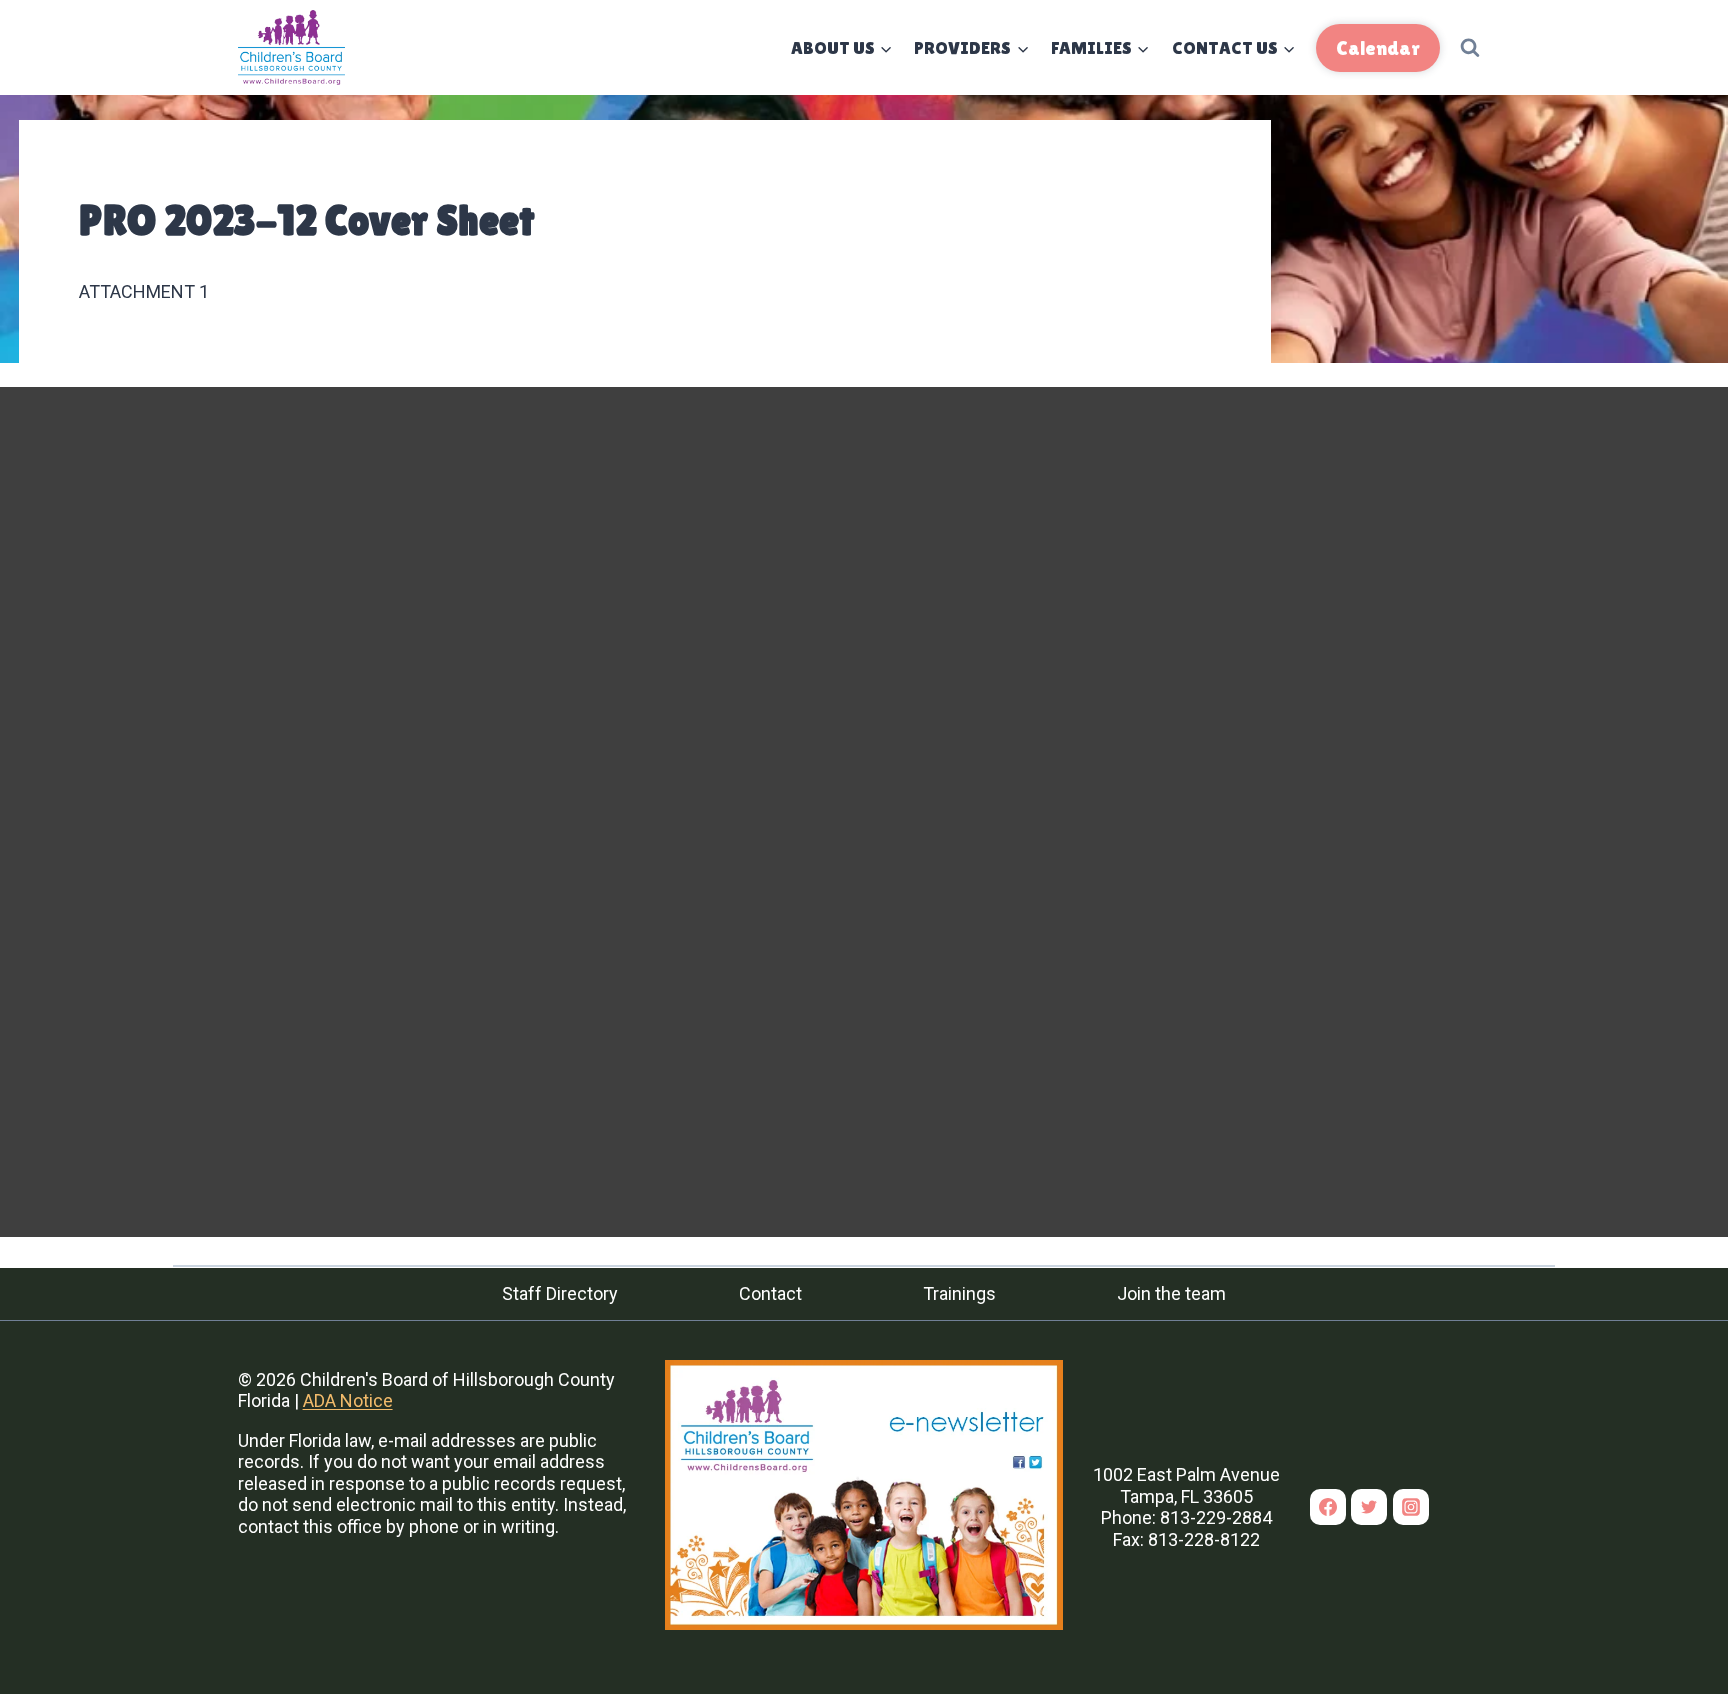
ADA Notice (348, 1400)
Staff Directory (560, 1293)
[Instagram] (1411, 1507)
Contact (770, 1293)
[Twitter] (1369, 1507)
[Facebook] (1328, 1507)
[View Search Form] (1470, 48)
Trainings (959, 1293)
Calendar (1378, 48)
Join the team (1171, 1293)
